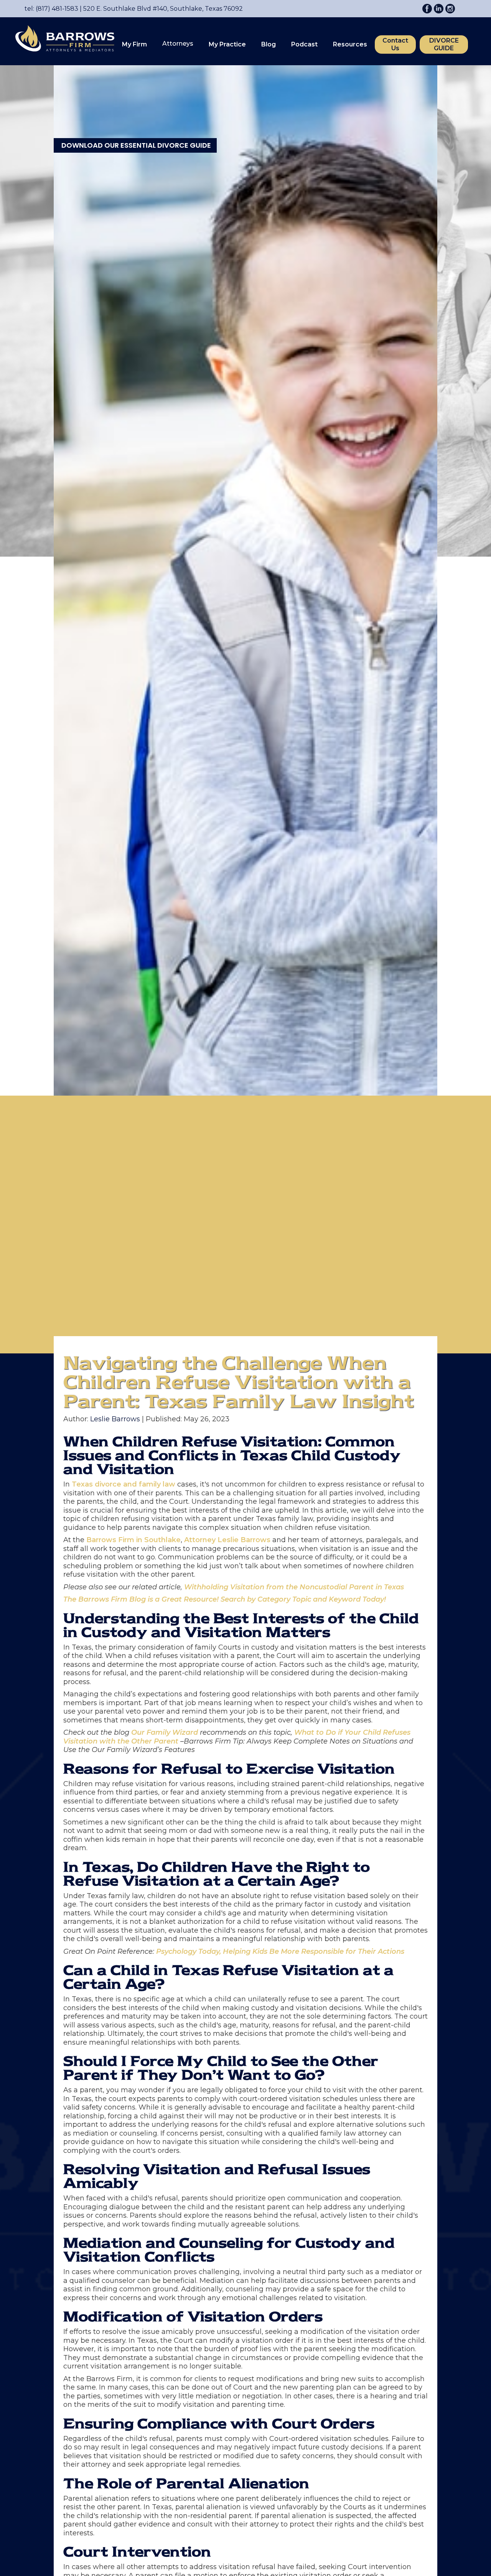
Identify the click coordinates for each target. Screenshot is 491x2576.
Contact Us (395, 44)
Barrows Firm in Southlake (133, 1540)
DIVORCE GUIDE (444, 44)
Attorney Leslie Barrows (227, 1540)
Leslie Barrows (115, 1419)
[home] (61, 40)
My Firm (134, 44)
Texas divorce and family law (124, 1484)
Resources (350, 44)
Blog (269, 44)
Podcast (304, 44)
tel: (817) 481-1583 (51, 9)
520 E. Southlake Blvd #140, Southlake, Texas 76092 (161, 9)
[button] (134, 44)
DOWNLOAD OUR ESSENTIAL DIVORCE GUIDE (136, 145)
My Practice (227, 44)
